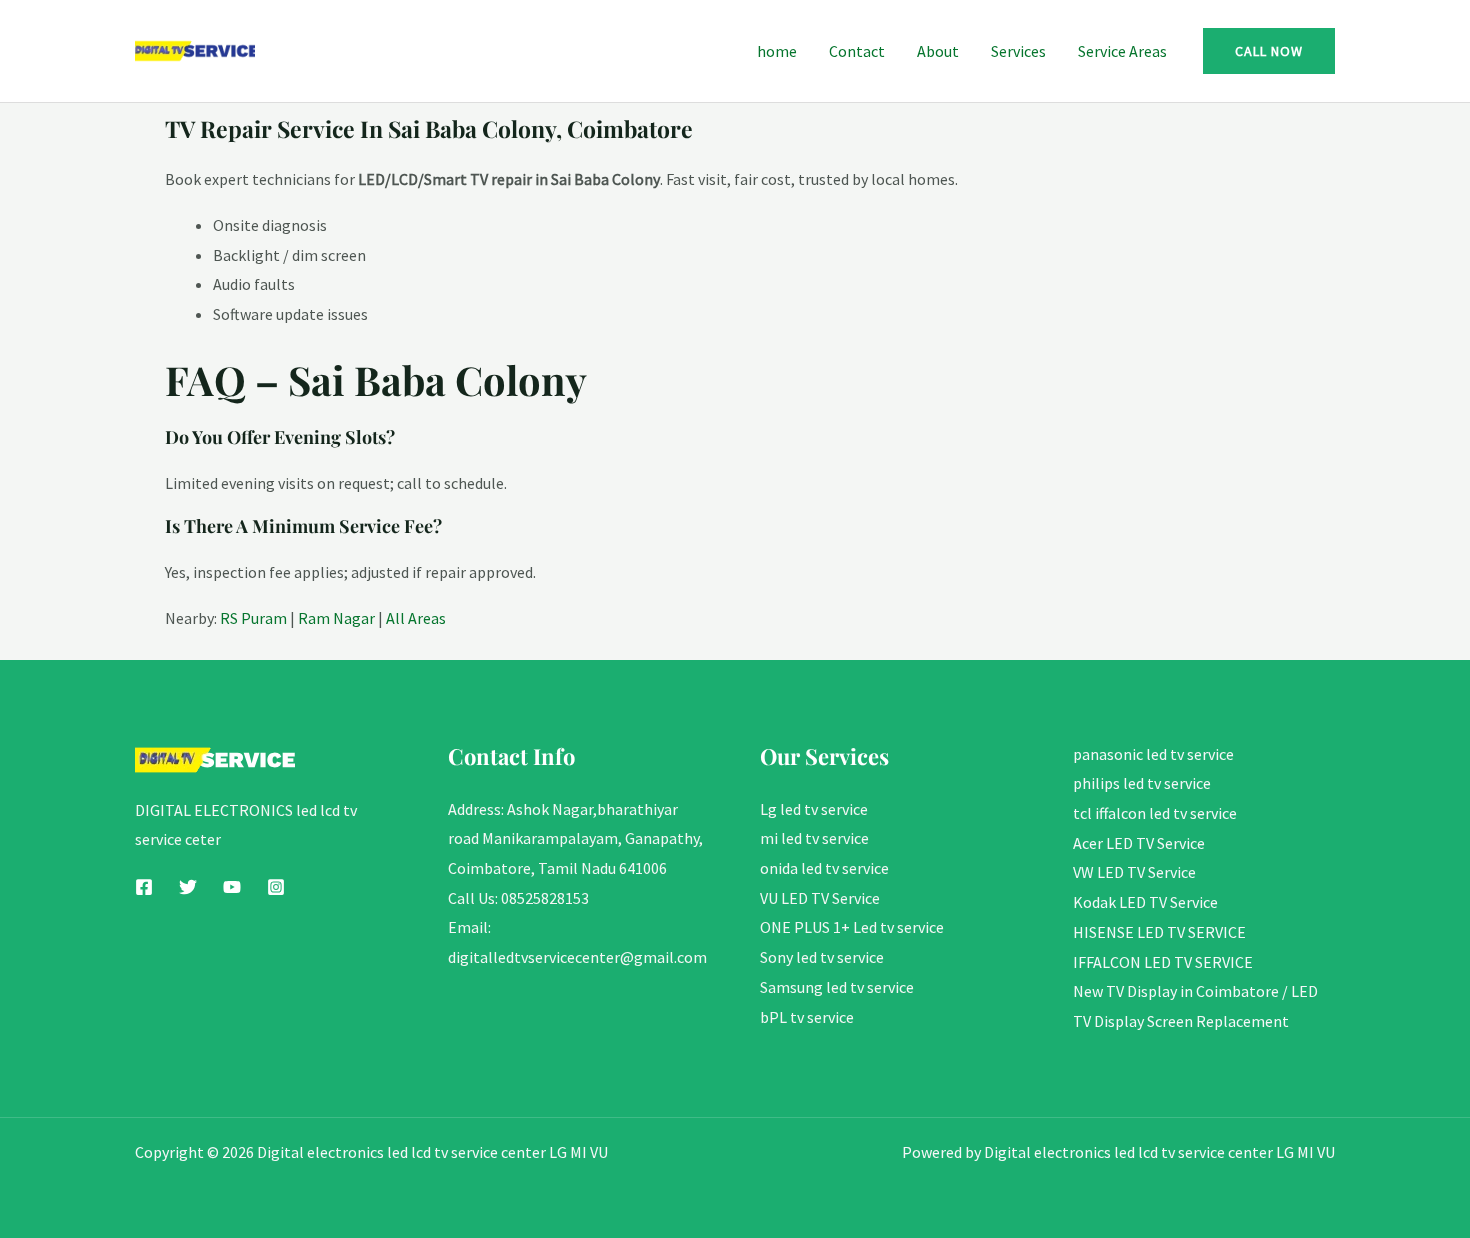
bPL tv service (807, 1017)
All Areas (416, 618)
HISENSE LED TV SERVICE (1159, 932)
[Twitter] (188, 887)
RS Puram (253, 618)
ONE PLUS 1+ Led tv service (852, 927)
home (777, 51)
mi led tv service (814, 838)
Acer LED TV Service (1139, 843)
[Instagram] (276, 887)
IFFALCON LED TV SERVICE (1163, 962)
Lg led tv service (814, 809)
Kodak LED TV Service (1145, 902)
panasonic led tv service (1153, 754)
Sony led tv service (822, 957)
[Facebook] (144, 887)
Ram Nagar (336, 618)
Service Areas (1122, 51)
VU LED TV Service (820, 898)
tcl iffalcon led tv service (1155, 813)
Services (1018, 51)
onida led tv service (824, 868)
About (938, 51)
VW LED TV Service (1134, 872)
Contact (857, 51)
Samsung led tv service (837, 987)
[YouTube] (232, 887)
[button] (1269, 51)
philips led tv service (1142, 783)
